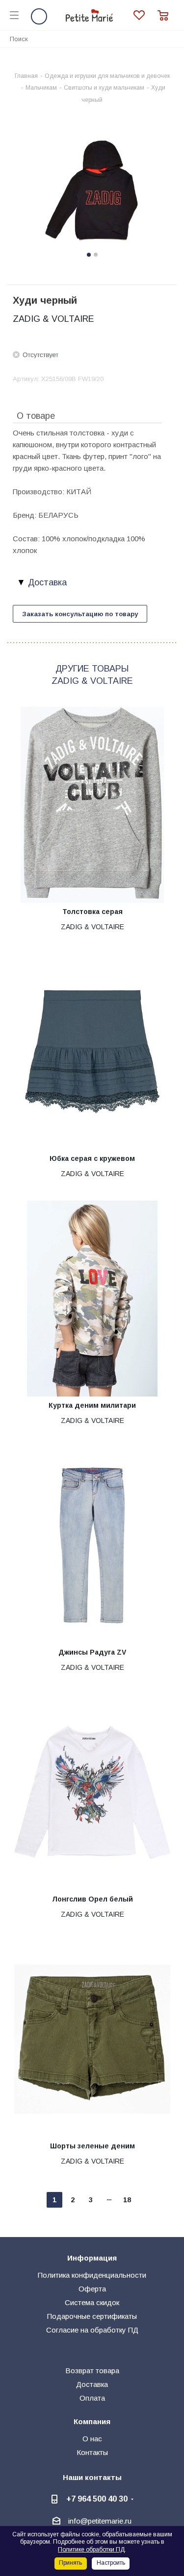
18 (127, 2200)
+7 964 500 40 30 (97, 2499)
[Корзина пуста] (166, 15)
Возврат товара (92, 2371)
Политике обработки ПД (91, 2550)
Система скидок (92, 2302)
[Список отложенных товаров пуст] (145, 15)
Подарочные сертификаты (92, 2316)
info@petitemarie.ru (100, 2521)
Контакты (92, 2452)
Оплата (92, 2398)
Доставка (92, 2384)
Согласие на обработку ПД (92, 2330)
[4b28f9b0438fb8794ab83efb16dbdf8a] (92, 191)
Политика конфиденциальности (92, 2275)
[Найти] (171, 38)
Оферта (92, 2289)
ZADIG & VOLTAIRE (53, 319)
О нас (92, 2439)
